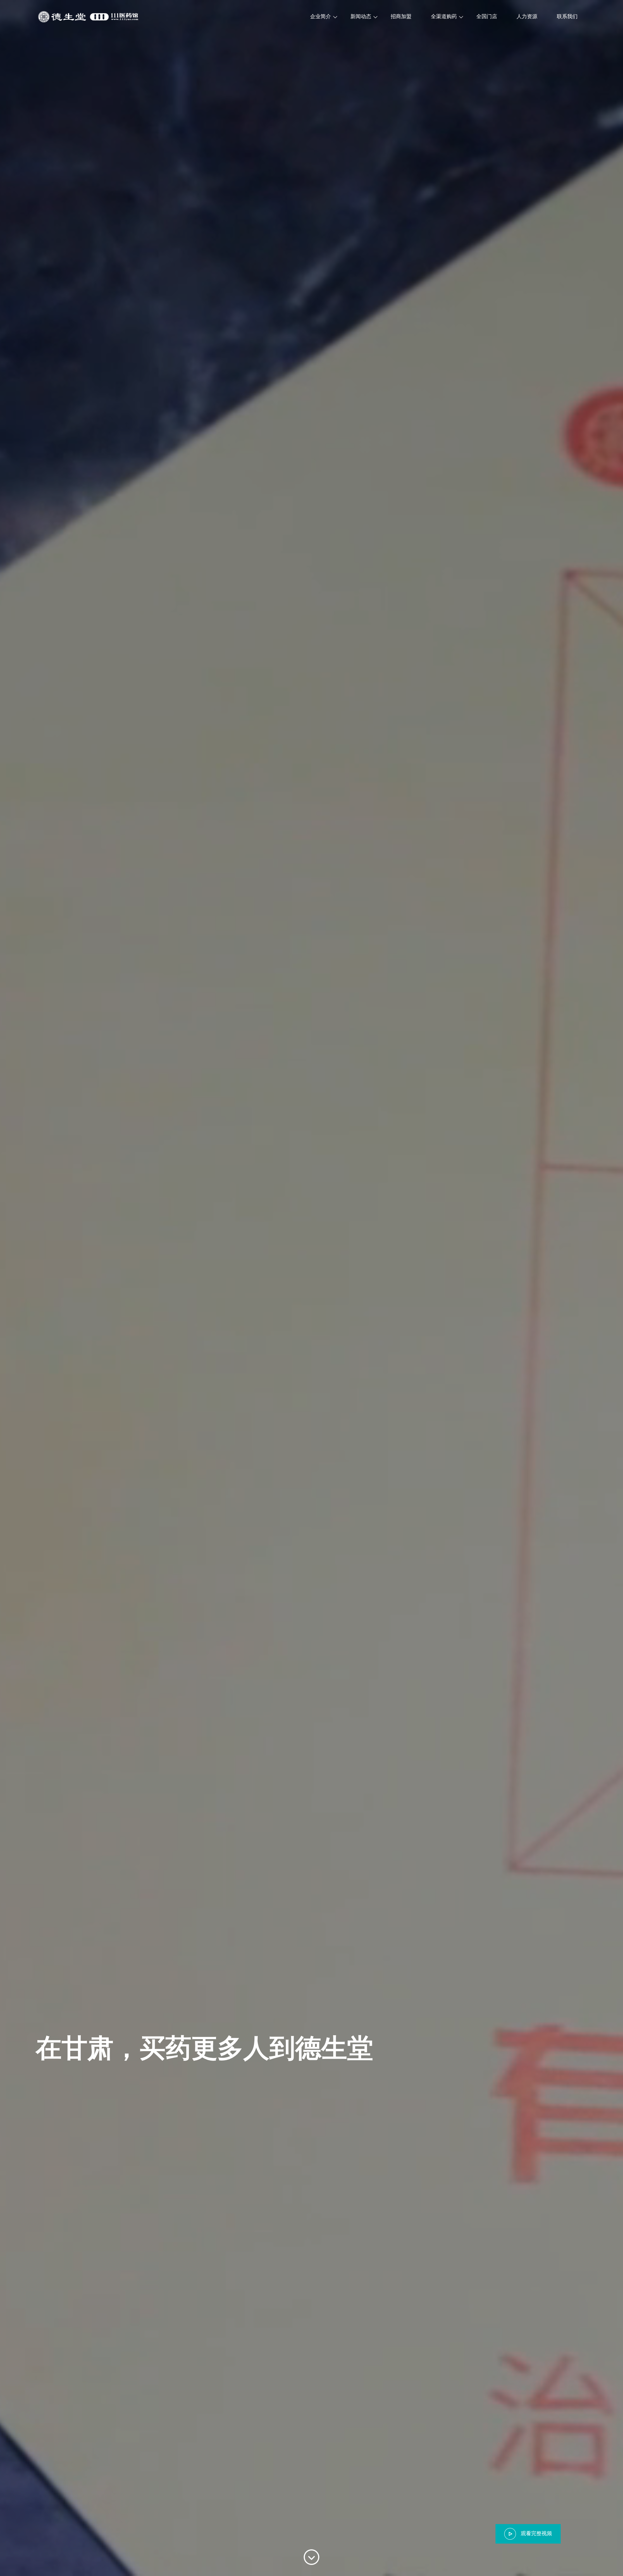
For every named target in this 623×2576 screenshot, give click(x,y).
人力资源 (527, 16)
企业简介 (321, 16)
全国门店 (487, 16)
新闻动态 (361, 16)
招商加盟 (401, 16)
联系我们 (567, 16)
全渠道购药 (444, 16)
